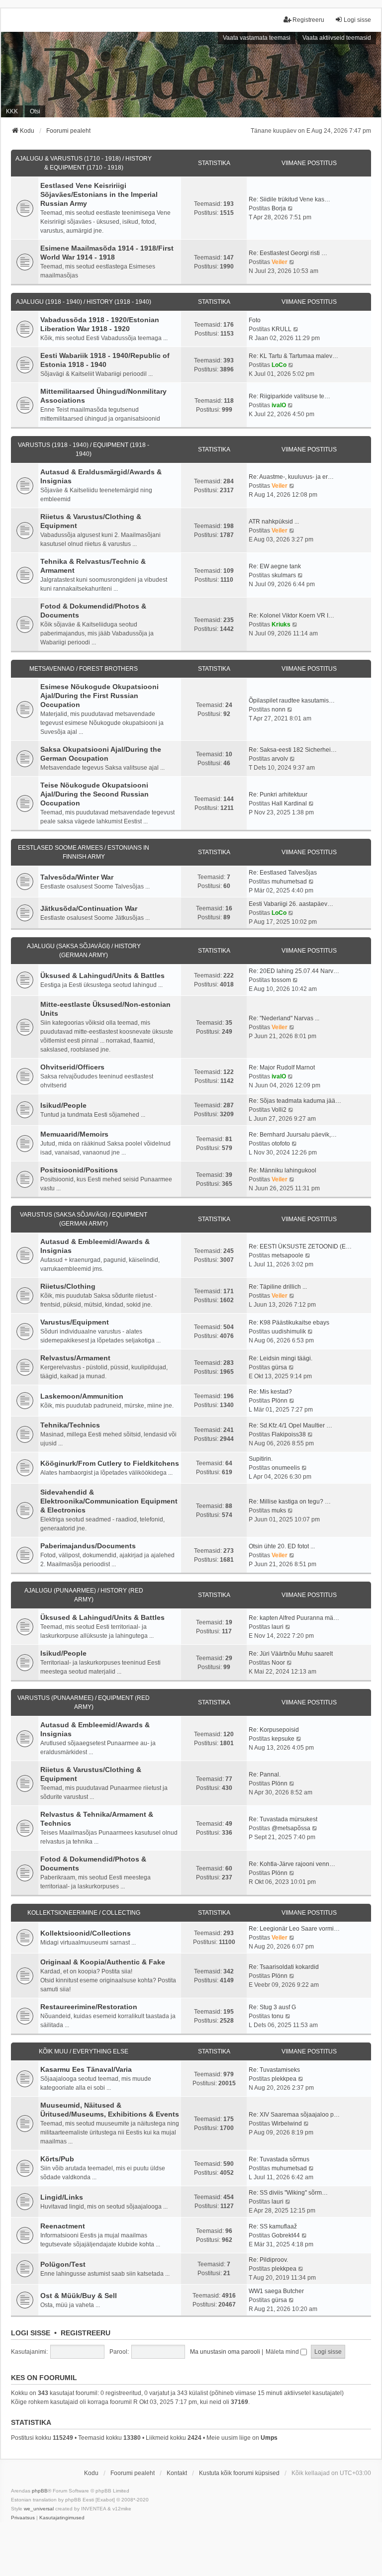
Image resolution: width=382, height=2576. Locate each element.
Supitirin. (261, 1459)
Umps (269, 2438)
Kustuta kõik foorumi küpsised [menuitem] (239, 2473)
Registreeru (86, 2333)
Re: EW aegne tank (275, 566)
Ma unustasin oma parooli (225, 2352)
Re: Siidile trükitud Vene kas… (289, 199)
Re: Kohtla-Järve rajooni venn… (292, 1864)
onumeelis (286, 1468)
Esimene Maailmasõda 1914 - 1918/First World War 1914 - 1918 (107, 253)
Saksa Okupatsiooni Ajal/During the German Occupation (101, 754)
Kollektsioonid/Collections (86, 1933)
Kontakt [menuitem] (177, 2473)
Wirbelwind (287, 2124)
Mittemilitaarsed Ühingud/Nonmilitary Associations (103, 396)
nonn (279, 710)
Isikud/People (63, 1105)
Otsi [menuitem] (35, 111)
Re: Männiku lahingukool (283, 1170)
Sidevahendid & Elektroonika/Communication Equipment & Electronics (109, 1501)
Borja (279, 208)
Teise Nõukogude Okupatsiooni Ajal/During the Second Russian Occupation (95, 794)
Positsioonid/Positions (79, 1170)
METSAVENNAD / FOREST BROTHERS (84, 669)
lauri (278, 1627)
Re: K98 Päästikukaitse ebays (289, 1323)
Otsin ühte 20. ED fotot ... (282, 1546)
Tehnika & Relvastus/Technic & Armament (93, 566)
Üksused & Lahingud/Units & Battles (102, 976)
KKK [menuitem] (12, 111)
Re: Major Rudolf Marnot (282, 1067)
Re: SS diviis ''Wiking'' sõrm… (288, 2193)
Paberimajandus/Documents (88, 1546)
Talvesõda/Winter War (77, 877)
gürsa (279, 1367)
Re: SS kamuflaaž (273, 2226)
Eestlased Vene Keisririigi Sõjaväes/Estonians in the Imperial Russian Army (99, 194)
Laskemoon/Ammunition (82, 1396)
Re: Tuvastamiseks (274, 2070)
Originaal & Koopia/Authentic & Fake (103, 1962)
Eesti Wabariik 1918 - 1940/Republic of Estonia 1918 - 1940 (105, 360)
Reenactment (63, 2226)
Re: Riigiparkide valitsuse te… (289, 396)
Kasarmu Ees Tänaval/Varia (86, 2069)
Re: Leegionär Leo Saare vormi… (294, 1929)
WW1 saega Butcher (276, 2291)
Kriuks (281, 624)
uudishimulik (289, 1332)
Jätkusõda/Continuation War (89, 908)
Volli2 (279, 1110)
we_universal (39, 2509)
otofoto (281, 1144)
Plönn (280, 1401)
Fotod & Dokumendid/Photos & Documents (93, 611)
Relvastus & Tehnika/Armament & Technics (97, 1819)
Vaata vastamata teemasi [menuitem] (257, 38)
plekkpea (284, 2079)
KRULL (282, 329)
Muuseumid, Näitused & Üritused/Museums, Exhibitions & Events (110, 2110)
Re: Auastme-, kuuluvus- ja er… (291, 477)
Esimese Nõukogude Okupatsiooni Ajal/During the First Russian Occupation (99, 696)
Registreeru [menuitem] (308, 20)
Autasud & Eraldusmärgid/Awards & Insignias (101, 476)
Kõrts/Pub (57, 2159)
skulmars (284, 575)
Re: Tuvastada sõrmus (279, 2159)
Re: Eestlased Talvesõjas (283, 873)
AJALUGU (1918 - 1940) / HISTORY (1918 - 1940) (84, 302)
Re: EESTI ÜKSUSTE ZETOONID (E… (300, 1246)
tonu (278, 2016)
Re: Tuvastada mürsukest (283, 1819)
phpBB (40, 2491)
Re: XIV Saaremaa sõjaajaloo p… (294, 2115)
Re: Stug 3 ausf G (272, 2007)
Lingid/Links (62, 2197)
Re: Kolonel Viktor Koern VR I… (291, 616)
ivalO (279, 405)
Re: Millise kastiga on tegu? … (290, 1502)
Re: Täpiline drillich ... (278, 1287)
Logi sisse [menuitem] (357, 20)
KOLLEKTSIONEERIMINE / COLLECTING (84, 1913)
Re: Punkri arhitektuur (278, 795)
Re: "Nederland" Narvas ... (284, 1018)
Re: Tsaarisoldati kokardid (284, 1967)
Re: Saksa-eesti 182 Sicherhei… (293, 750)
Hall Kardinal (289, 803)
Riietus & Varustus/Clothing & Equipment (91, 521)
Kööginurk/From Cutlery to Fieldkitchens (110, 1463)
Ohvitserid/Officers (72, 1067)
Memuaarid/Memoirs (74, 1134)
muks (279, 1510)
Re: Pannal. (265, 1775)
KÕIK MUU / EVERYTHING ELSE (84, 2051)
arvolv (280, 759)
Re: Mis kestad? (270, 1392)
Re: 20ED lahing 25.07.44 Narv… (294, 971)
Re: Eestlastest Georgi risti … (288, 253)
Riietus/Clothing (68, 1286)
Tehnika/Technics (70, 1425)
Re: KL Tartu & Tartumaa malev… (293, 356)
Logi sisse (31, 2333)
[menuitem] (23, 2518)
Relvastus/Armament (75, 1358)
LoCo (279, 365)
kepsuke (283, 1739)
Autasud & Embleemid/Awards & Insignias (95, 1246)
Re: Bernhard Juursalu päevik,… (293, 1135)
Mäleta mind (283, 2352)
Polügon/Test (63, 2264)
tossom (281, 980)
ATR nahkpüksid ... (274, 522)
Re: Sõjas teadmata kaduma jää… (295, 1101)
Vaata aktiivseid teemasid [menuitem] (337, 38)
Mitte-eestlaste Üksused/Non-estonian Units (105, 1009)
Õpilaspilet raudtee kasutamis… (292, 701)
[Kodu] (191, 74)
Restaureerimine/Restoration (89, 2007)
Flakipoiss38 (289, 1434)
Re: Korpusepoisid (274, 1730)
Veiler (280, 262)
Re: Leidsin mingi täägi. (281, 1358)
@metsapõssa (291, 1828)
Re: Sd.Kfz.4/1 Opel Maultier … (290, 1425)
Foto (255, 320)
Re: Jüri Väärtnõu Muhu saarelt (291, 1654)
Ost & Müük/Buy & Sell (79, 2296)
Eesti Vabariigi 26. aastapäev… (291, 904)
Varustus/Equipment (75, 1322)
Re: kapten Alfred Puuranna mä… (294, 1618)
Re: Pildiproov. (268, 2260)
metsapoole (287, 1255)
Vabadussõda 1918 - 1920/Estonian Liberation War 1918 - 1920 (100, 324)
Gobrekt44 (286, 2235)
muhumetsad (289, 882)
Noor (278, 1663)
